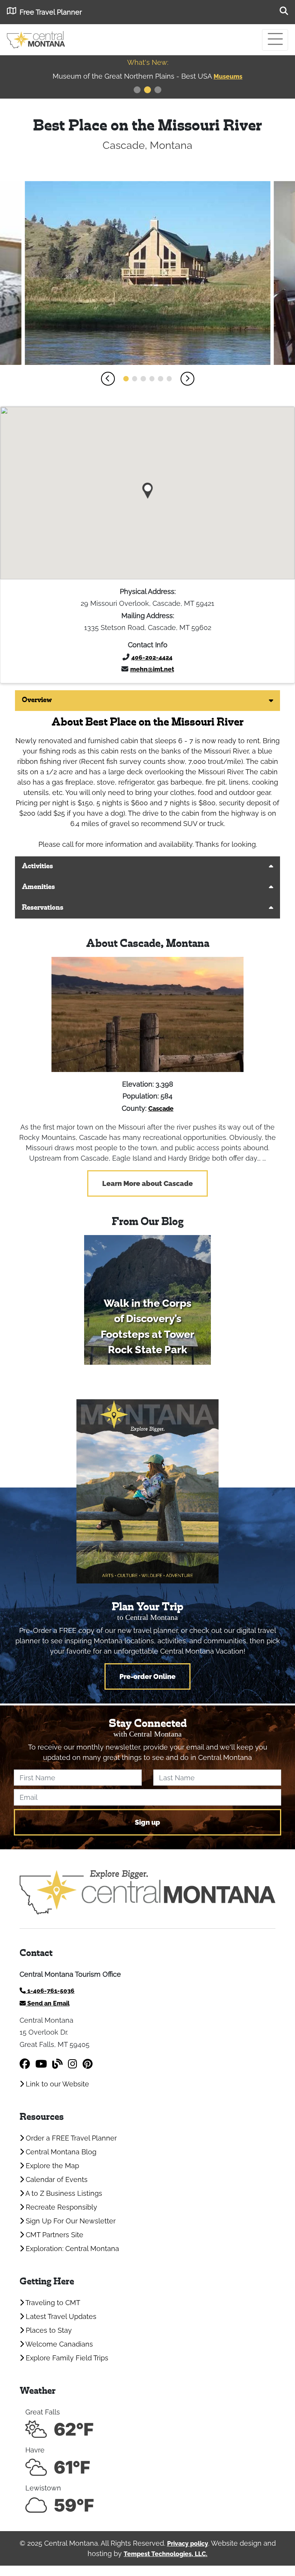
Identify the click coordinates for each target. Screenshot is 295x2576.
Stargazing (250, 77)
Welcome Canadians (58, 2344)
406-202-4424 (152, 657)
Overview (37, 700)
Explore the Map (51, 2166)
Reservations (43, 908)
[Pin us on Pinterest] (88, 2064)
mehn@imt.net (152, 669)
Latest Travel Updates (60, 2316)
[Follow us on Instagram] (73, 2064)
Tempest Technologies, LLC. (166, 2554)
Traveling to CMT (52, 2303)
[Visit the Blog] (57, 2064)
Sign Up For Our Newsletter (70, 2221)
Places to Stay (48, 2330)
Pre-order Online (147, 1676)
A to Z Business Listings (63, 2193)
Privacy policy (188, 2544)
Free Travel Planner (51, 12)
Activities (37, 867)
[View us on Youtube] (41, 2064)
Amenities (38, 887)
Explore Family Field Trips (66, 2358)
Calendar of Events (56, 2179)
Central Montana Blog (60, 2152)
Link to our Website (56, 2084)
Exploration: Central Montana (71, 2249)
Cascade (161, 1109)
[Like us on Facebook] (25, 2064)
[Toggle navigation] (275, 40)
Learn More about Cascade (147, 1183)
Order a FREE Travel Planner (70, 2138)
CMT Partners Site (54, 2235)
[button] (108, 379)
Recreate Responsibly (60, 2207)
